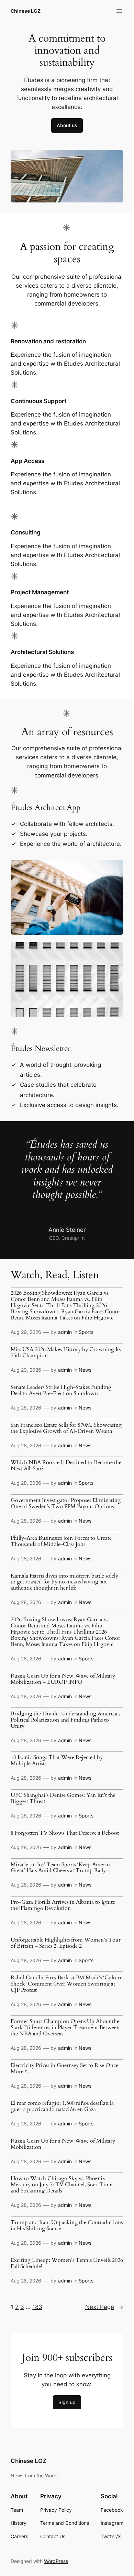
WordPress (56, 2561)
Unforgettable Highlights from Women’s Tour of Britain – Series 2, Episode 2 (66, 1943)
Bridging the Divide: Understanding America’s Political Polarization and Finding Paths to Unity (65, 1720)
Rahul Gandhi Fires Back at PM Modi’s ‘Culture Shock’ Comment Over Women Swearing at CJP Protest (66, 1984)
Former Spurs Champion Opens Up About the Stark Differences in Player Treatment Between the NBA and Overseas (65, 2028)
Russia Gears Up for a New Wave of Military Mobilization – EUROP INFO (63, 1679)
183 (37, 2307)
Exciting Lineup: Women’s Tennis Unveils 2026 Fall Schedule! (67, 2264)
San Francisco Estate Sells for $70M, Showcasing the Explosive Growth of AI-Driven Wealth (66, 1428)
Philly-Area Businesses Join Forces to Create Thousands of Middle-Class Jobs (61, 1541)
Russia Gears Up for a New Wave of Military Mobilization (63, 2144)
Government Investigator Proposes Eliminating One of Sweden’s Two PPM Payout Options (66, 1504)
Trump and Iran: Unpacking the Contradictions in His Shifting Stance (67, 2226)
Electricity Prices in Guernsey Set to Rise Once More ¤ (64, 2069)
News (85, 1370)
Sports (86, 1332)
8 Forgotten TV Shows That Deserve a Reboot (65, 1833)
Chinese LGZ (26, 11)
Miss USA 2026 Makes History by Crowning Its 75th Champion (66, 1353)
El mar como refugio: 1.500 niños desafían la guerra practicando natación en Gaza (62, 2107)
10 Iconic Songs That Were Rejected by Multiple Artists (57, 1761)
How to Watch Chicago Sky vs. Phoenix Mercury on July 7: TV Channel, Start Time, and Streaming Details (62, 2185)
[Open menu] (119, 11)
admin (65, 1332)
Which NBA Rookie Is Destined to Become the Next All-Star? (66, 1466)
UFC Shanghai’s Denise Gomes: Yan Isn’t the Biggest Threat (63, 1799)
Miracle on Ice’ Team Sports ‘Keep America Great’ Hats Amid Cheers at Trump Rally (61, 1868)
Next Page (104, 2307)
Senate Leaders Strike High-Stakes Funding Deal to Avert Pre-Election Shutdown (61, 1391)
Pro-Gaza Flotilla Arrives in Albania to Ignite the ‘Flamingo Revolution (63, 1905)
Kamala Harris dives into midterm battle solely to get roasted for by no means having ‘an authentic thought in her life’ (64, 1582)
